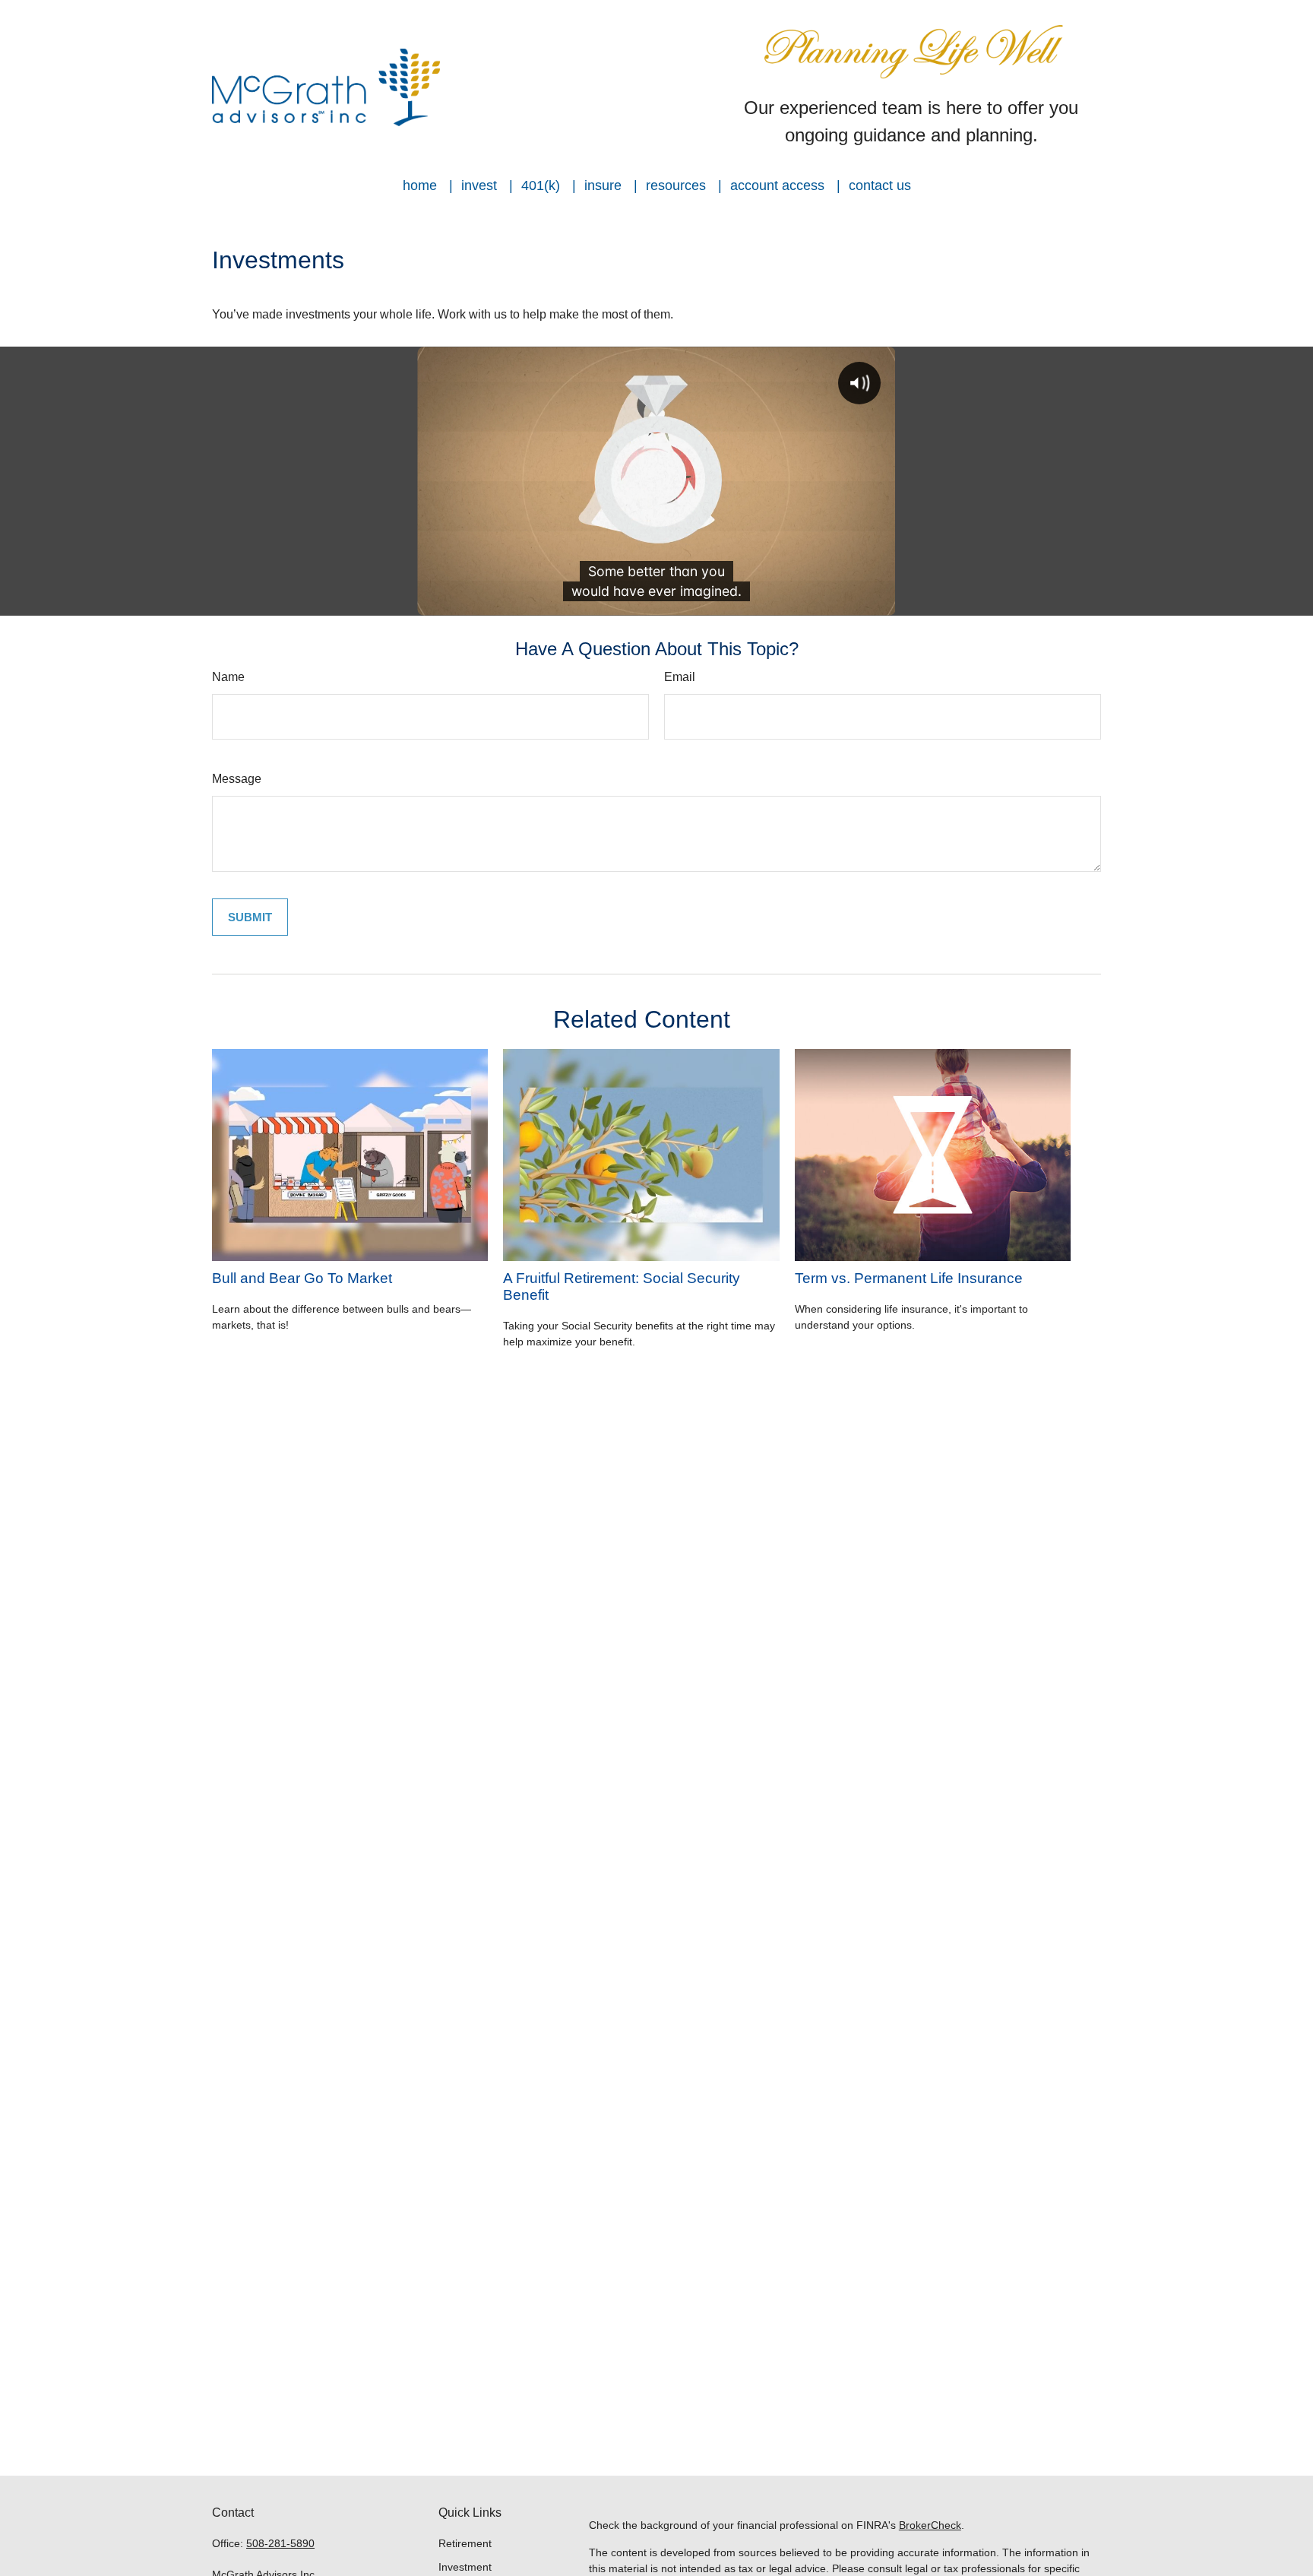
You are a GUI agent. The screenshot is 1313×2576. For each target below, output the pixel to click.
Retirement (465, 2543)
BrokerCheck (930, 2525)
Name (228, 677)
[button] (420, 185)
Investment (465, 2567)
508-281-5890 (280, 2543)
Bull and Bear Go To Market (302, 1278)
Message (237, 779)
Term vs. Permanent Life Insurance (909, 1278)
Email (680, 677)
